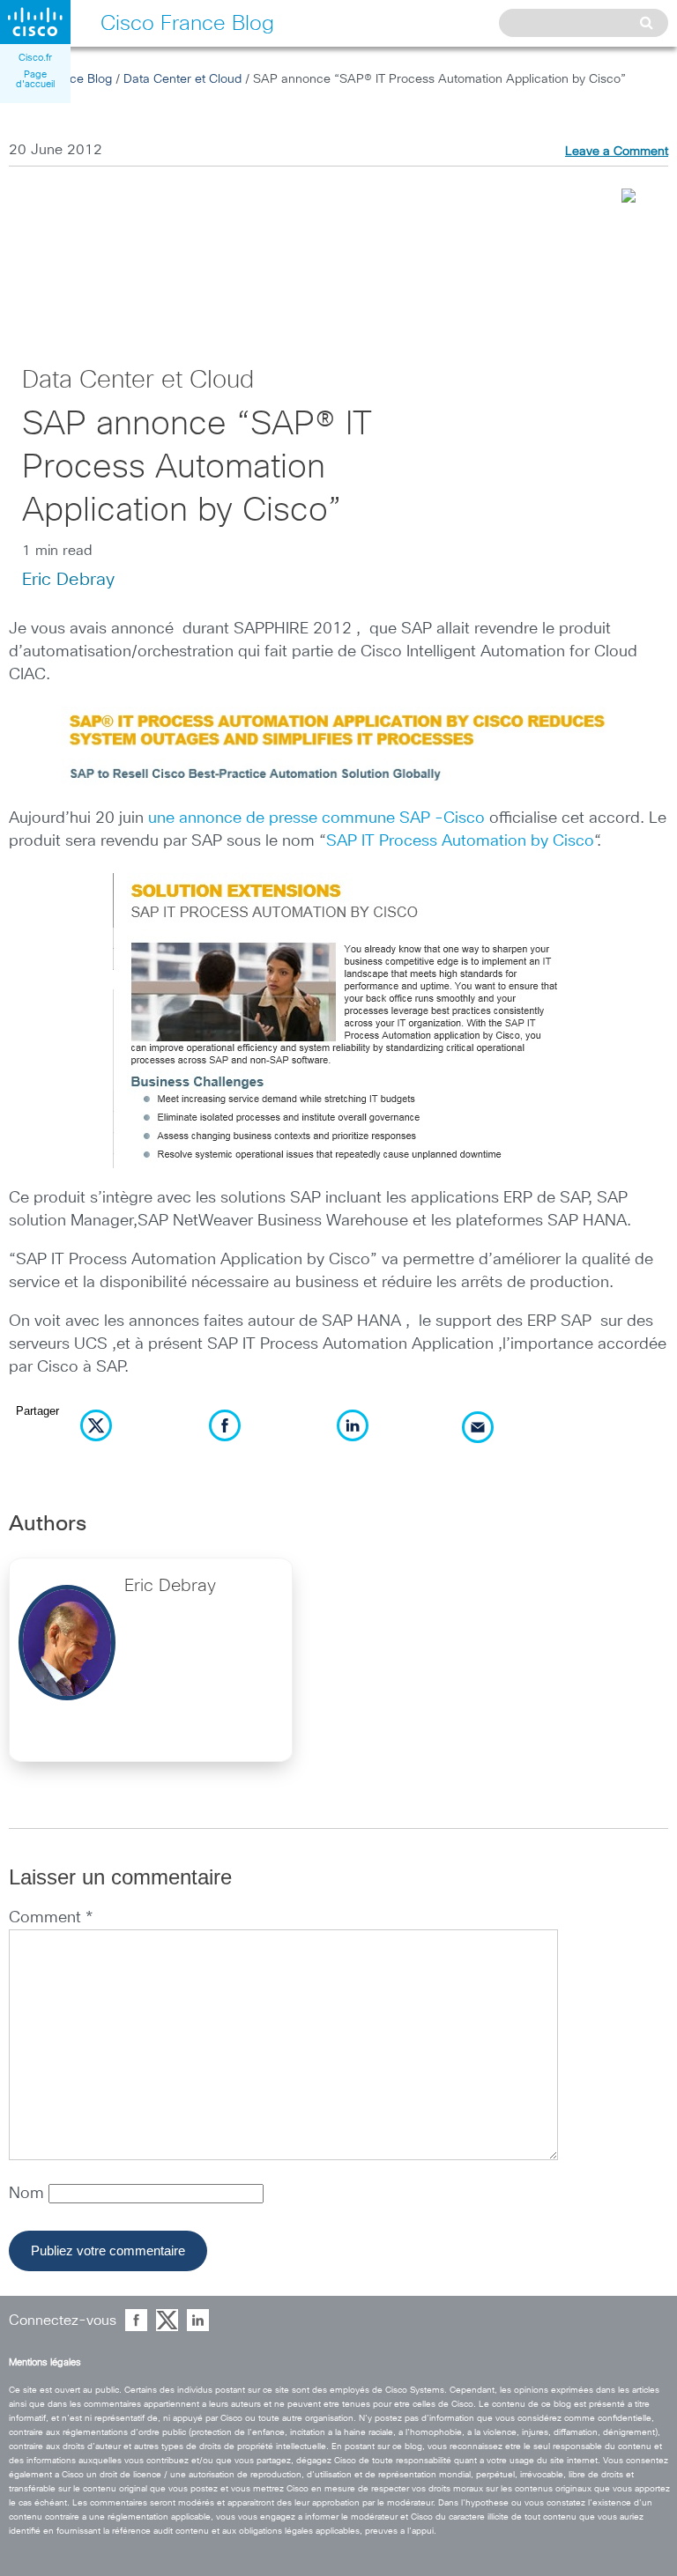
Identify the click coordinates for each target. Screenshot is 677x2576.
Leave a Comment (617, 152)
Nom (29, 2194)
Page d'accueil (35, 79)
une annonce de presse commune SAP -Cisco (316, 818)
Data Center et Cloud (182, 79)
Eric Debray (68, 580)
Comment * (51, 1918)
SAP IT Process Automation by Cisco (460, 841)
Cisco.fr (35, 58)
